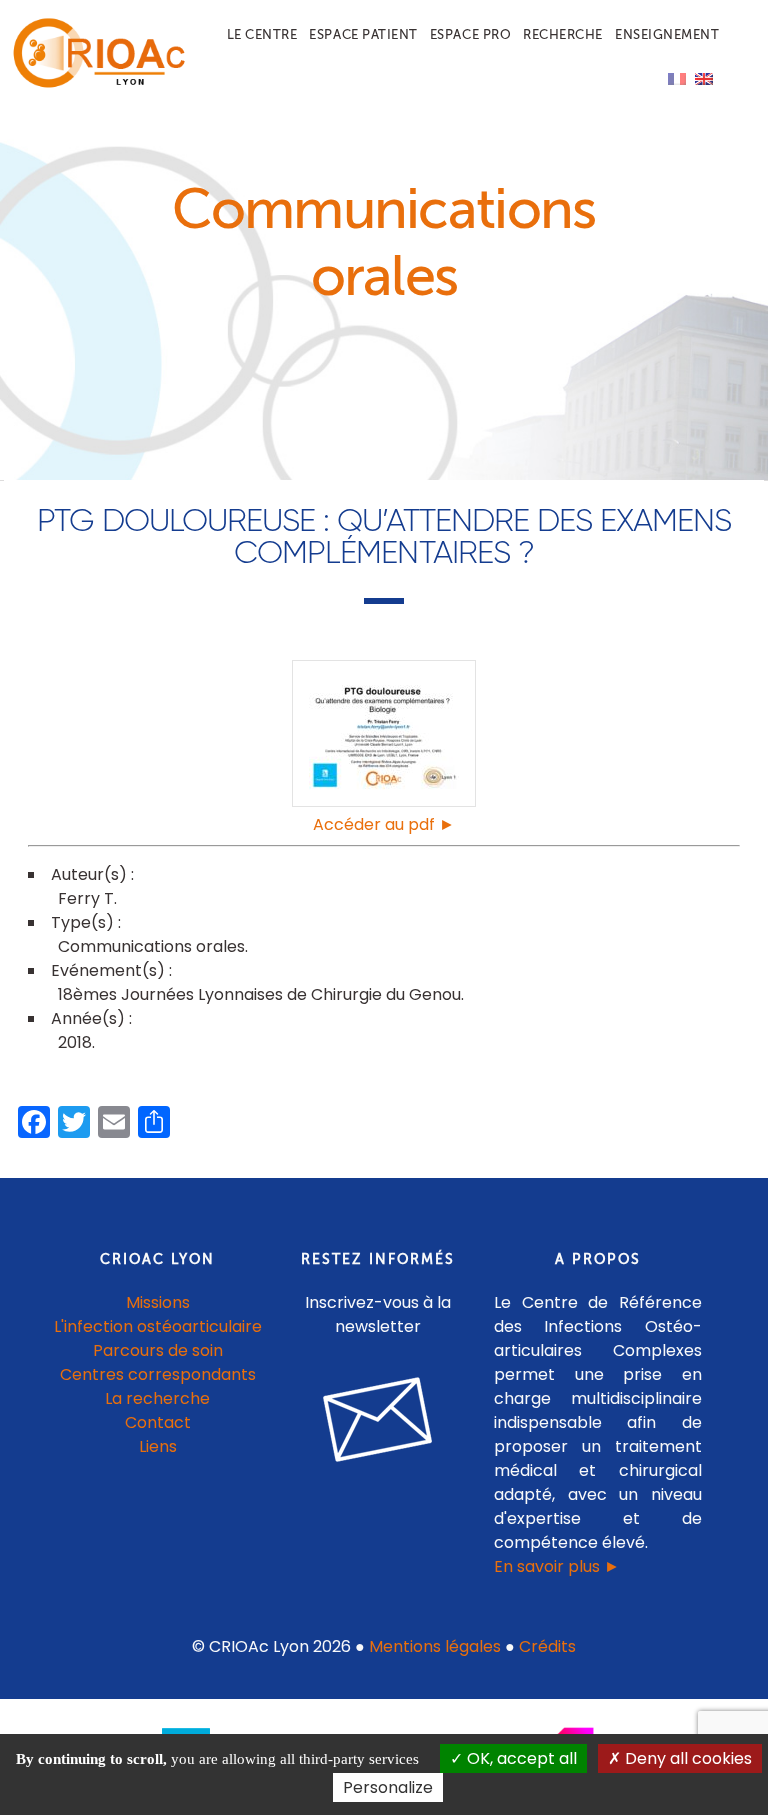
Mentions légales (435, 1646)
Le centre (262, 34)
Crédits (547, 1646)
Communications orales (151, 946)
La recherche (157, 1398)
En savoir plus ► (557, 1566)
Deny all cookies (686, 1758)
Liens (158, 1446)
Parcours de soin (158, 1350)
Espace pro (470, 34)
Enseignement (667, 34)
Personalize (388, 1787)
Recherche (563, 34)
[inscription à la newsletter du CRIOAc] (378, 1477)
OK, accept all (520, 1758)
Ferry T (86, 898)
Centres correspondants (158, 1374)
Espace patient (363, 34)
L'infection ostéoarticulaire (158, 1326)
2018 (75, 1042)
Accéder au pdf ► (384, 824)
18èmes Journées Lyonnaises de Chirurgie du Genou (259, 994)
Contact (158, 1422)
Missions (158, 1302)
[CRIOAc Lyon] (95, 83)
